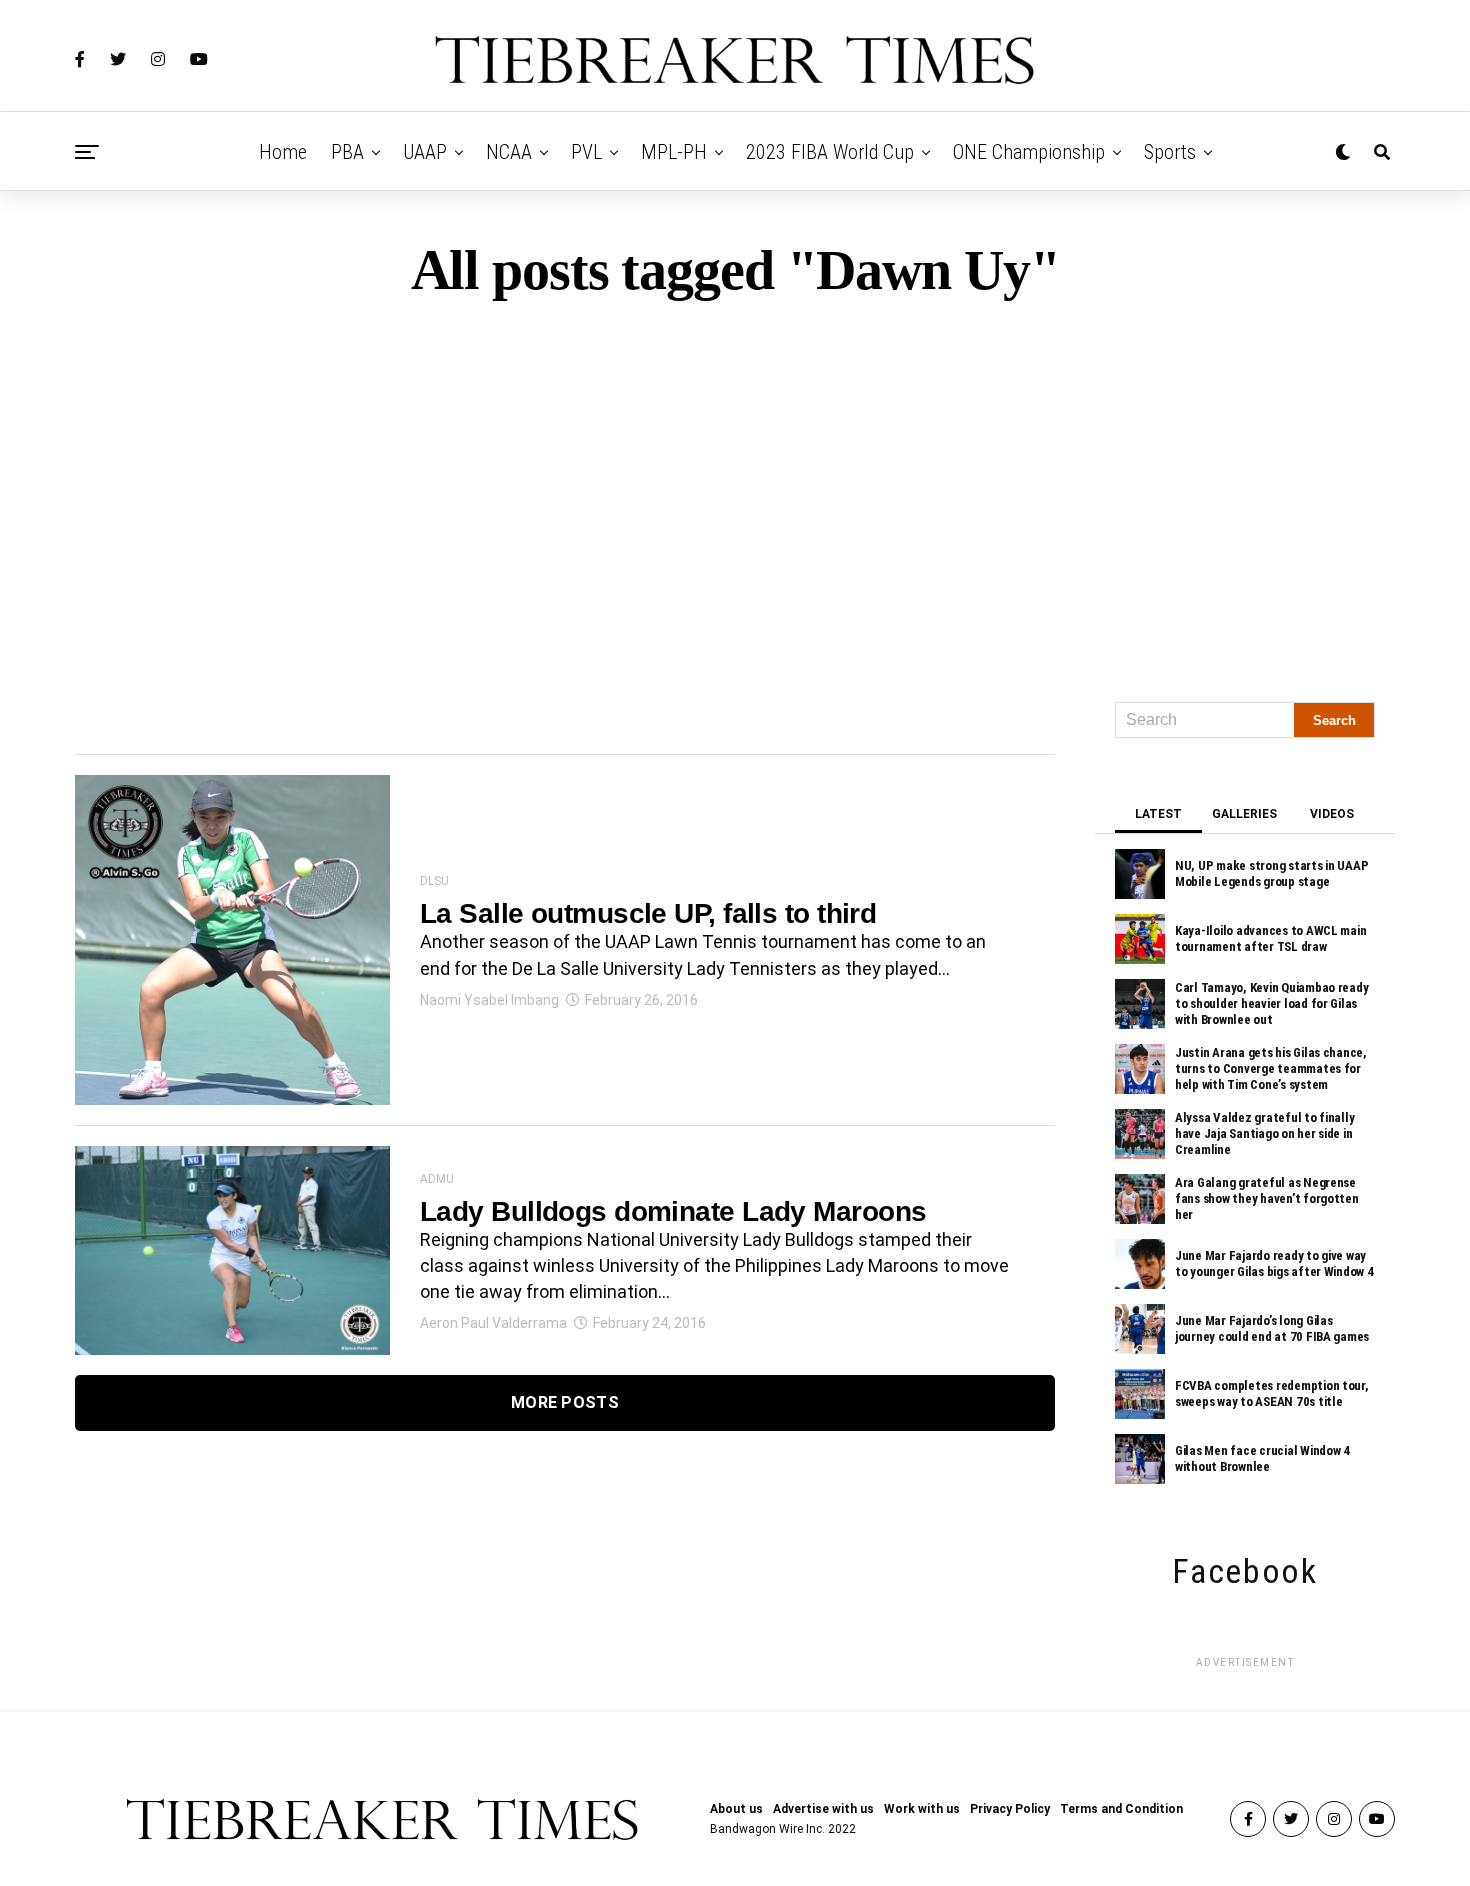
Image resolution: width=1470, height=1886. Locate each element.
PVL (586, 152)
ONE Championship (1029, 152)
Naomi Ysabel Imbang (489, 1000)
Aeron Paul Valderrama (493, 1323)
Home (283, 152)
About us (736, 1809)
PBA (347, 152)
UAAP (425, 152)
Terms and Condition (1121, 1809)
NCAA (509, 152)
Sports (1170, 152)
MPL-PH (674, 152)
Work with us (922, 1809)
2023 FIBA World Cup (830, 152)
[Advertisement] (735, 492)
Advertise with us (823, 1809)
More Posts (565, 1402)
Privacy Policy (1010, 1809)
